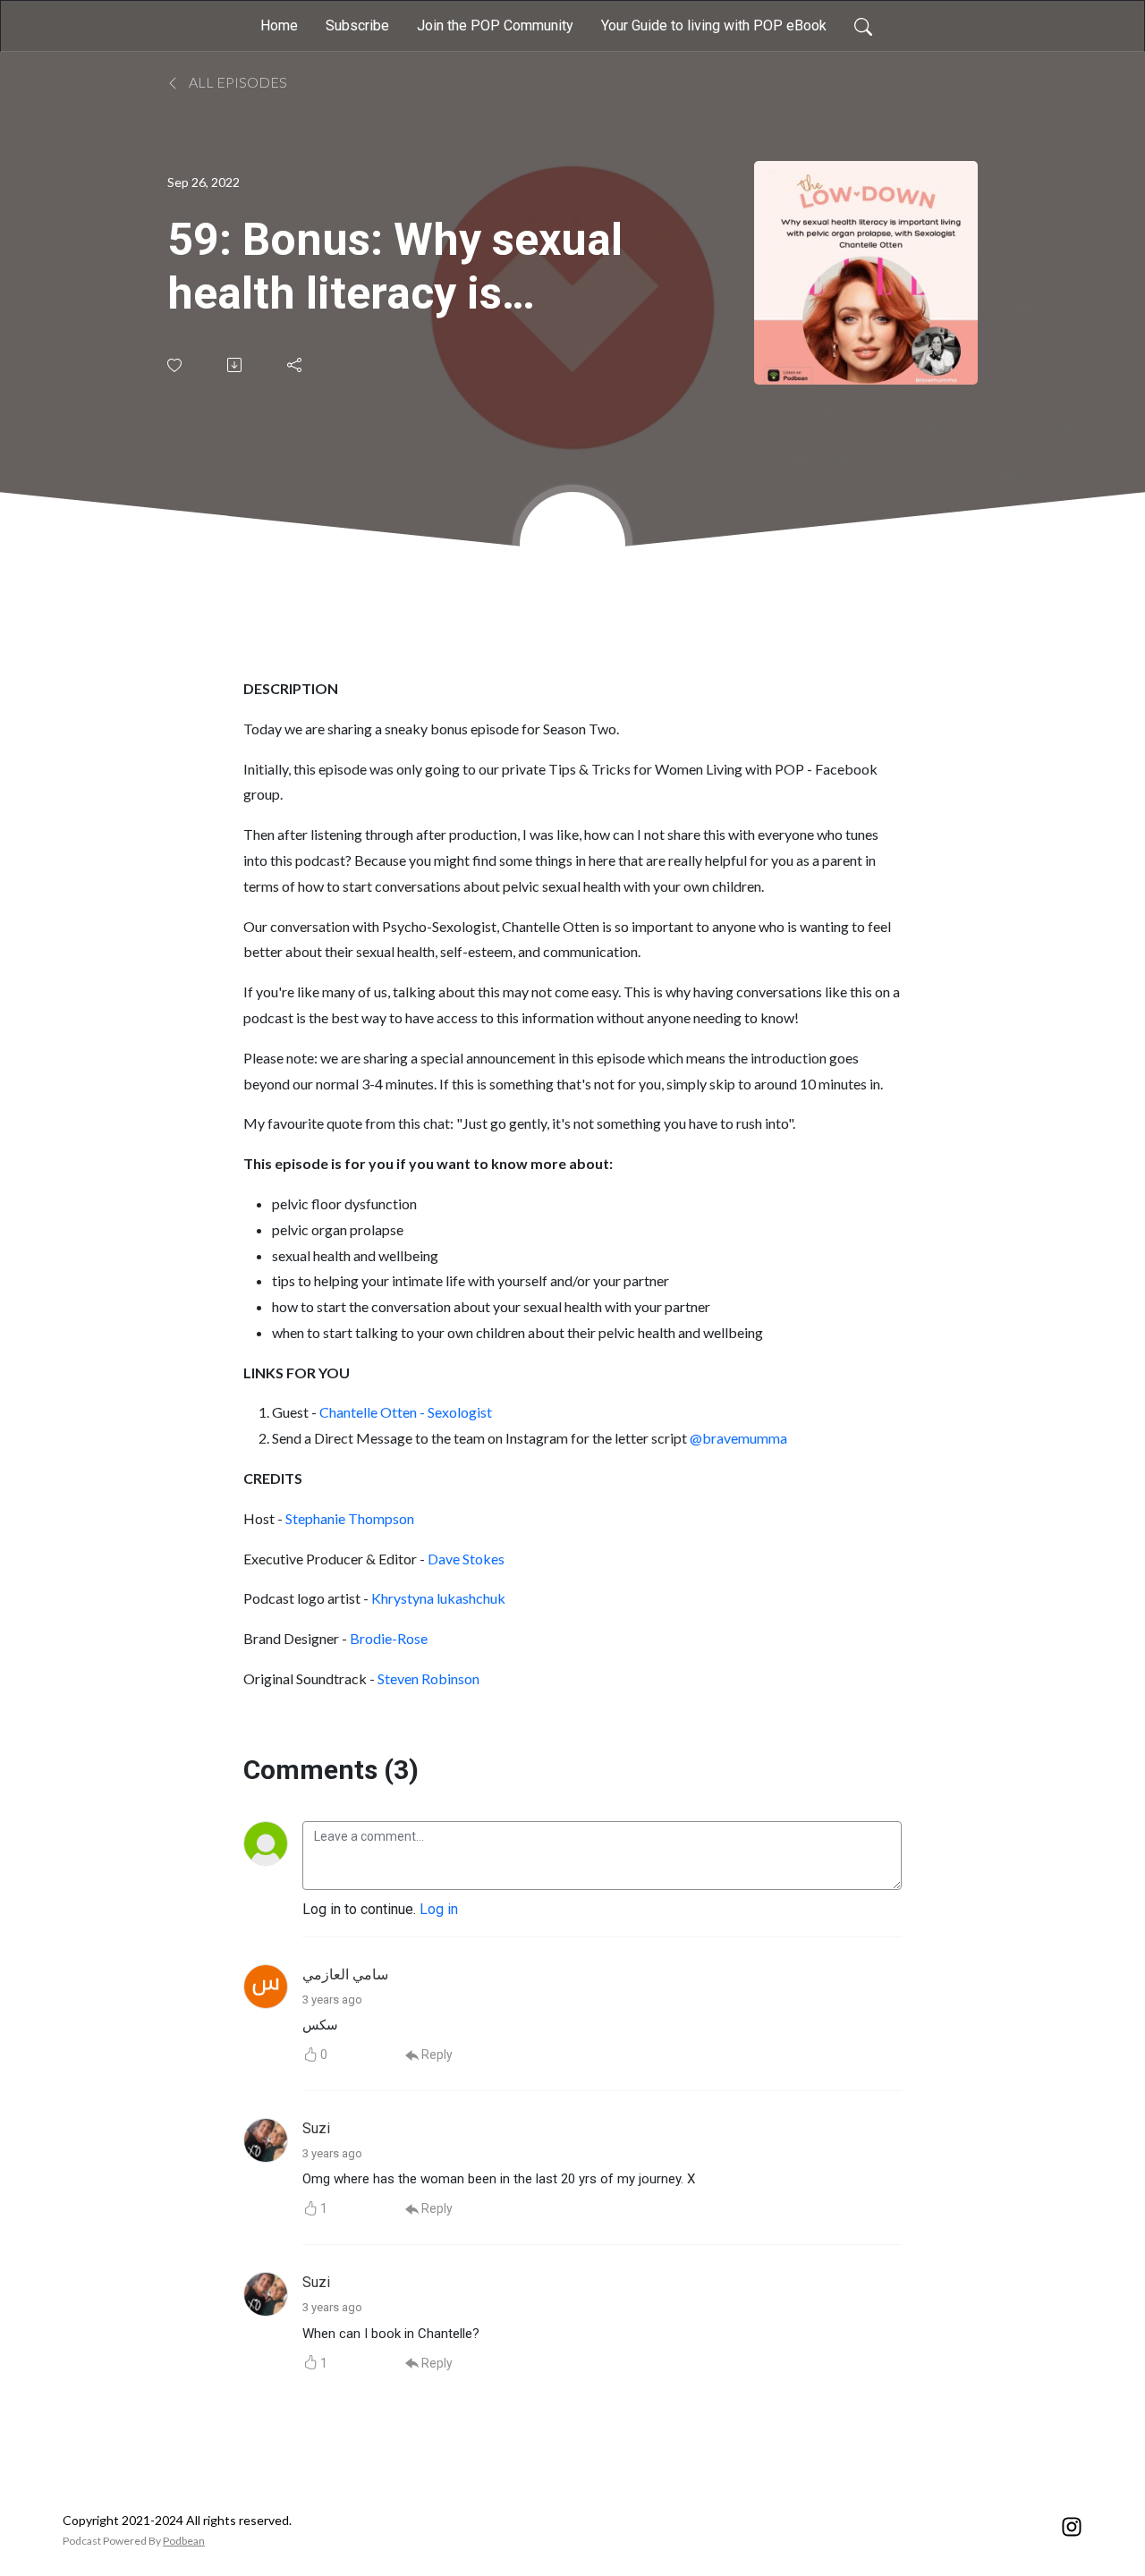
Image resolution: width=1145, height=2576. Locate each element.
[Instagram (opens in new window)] (1072, 2525)
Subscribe (357, 25)
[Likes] (176, 365)
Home (279, 25)
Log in (439, 1909)
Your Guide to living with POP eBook (714, 25)
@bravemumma (738, 1438)
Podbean (184, 2541)
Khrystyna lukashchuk (438, 1598)
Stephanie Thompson (350, 1518)
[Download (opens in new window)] (236, 365)
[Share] (296, 365)
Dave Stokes (466, 1559)
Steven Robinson (428, 1678)
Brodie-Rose (389, 1638)
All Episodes (237, 82)
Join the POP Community (495, 25)
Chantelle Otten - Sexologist (406, 1412)
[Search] (863, 26)
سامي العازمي (345, 1974)
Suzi (316, 2128)
